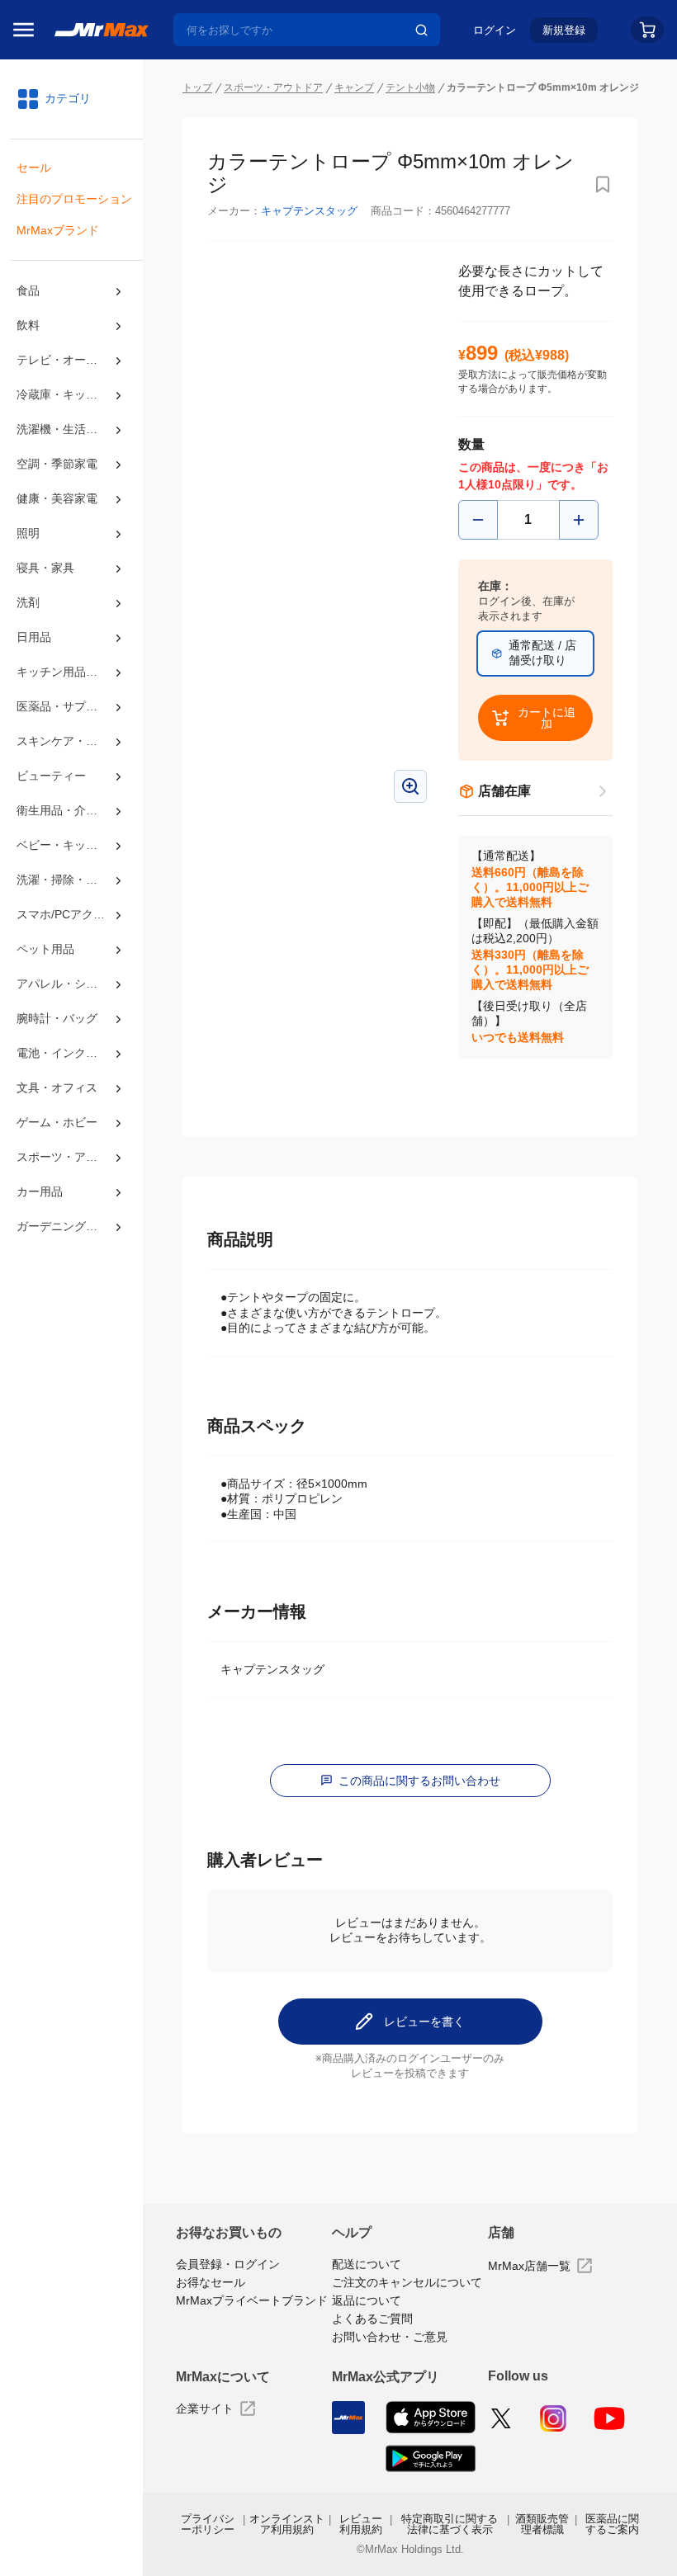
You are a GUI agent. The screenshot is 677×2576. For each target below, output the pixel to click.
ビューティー (51, 776)
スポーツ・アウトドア (71, 1157)
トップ (197, 87)
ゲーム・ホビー (57, 1122)
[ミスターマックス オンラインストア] (102, 29)
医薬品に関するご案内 (612, 2524)
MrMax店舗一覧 (529, 2266)
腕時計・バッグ (57, 1018)
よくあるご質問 (372, 2319)
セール (34, 167)
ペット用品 (45, 949)
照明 (28, 533)
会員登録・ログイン (228, 2264)
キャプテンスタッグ (309, 211)
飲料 (28, 325)
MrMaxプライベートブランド (252, 2300)
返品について (367, 2300)
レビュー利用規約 (361, 2524)
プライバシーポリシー (208, 2524)
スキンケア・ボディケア (71, 741)
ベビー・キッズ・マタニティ (71, 845)
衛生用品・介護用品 (69, 810)
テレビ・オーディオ (69, 360)
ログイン (495, 30)
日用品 (34, 637)
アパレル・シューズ (69, 984)
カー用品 (40, 1191)
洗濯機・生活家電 (63, 429)
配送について (367, 2264)
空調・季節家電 (57, 464)
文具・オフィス (57, 1087)
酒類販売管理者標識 (542, 2524)
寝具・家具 (45, 568)
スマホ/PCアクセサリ (71, 914)
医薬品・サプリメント (71, 706)
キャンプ (354, 87)
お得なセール (211, 2282)
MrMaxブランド (58, 230)
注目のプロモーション (74, 199)
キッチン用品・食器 (69, 672)
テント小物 (410, 87)
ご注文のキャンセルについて (407, 2282)
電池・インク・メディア (71, 1053)
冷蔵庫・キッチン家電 (71, 394)
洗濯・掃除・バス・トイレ (71, 880)
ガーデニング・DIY (66, 1226)
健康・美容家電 (57, 498)
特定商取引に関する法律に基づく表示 (450, 2524)
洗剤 (28, 602)
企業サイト (205, 2409)
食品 (28, 290)
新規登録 (564, 30)
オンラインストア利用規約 (287, 2524)
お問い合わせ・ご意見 (390, 2337)
